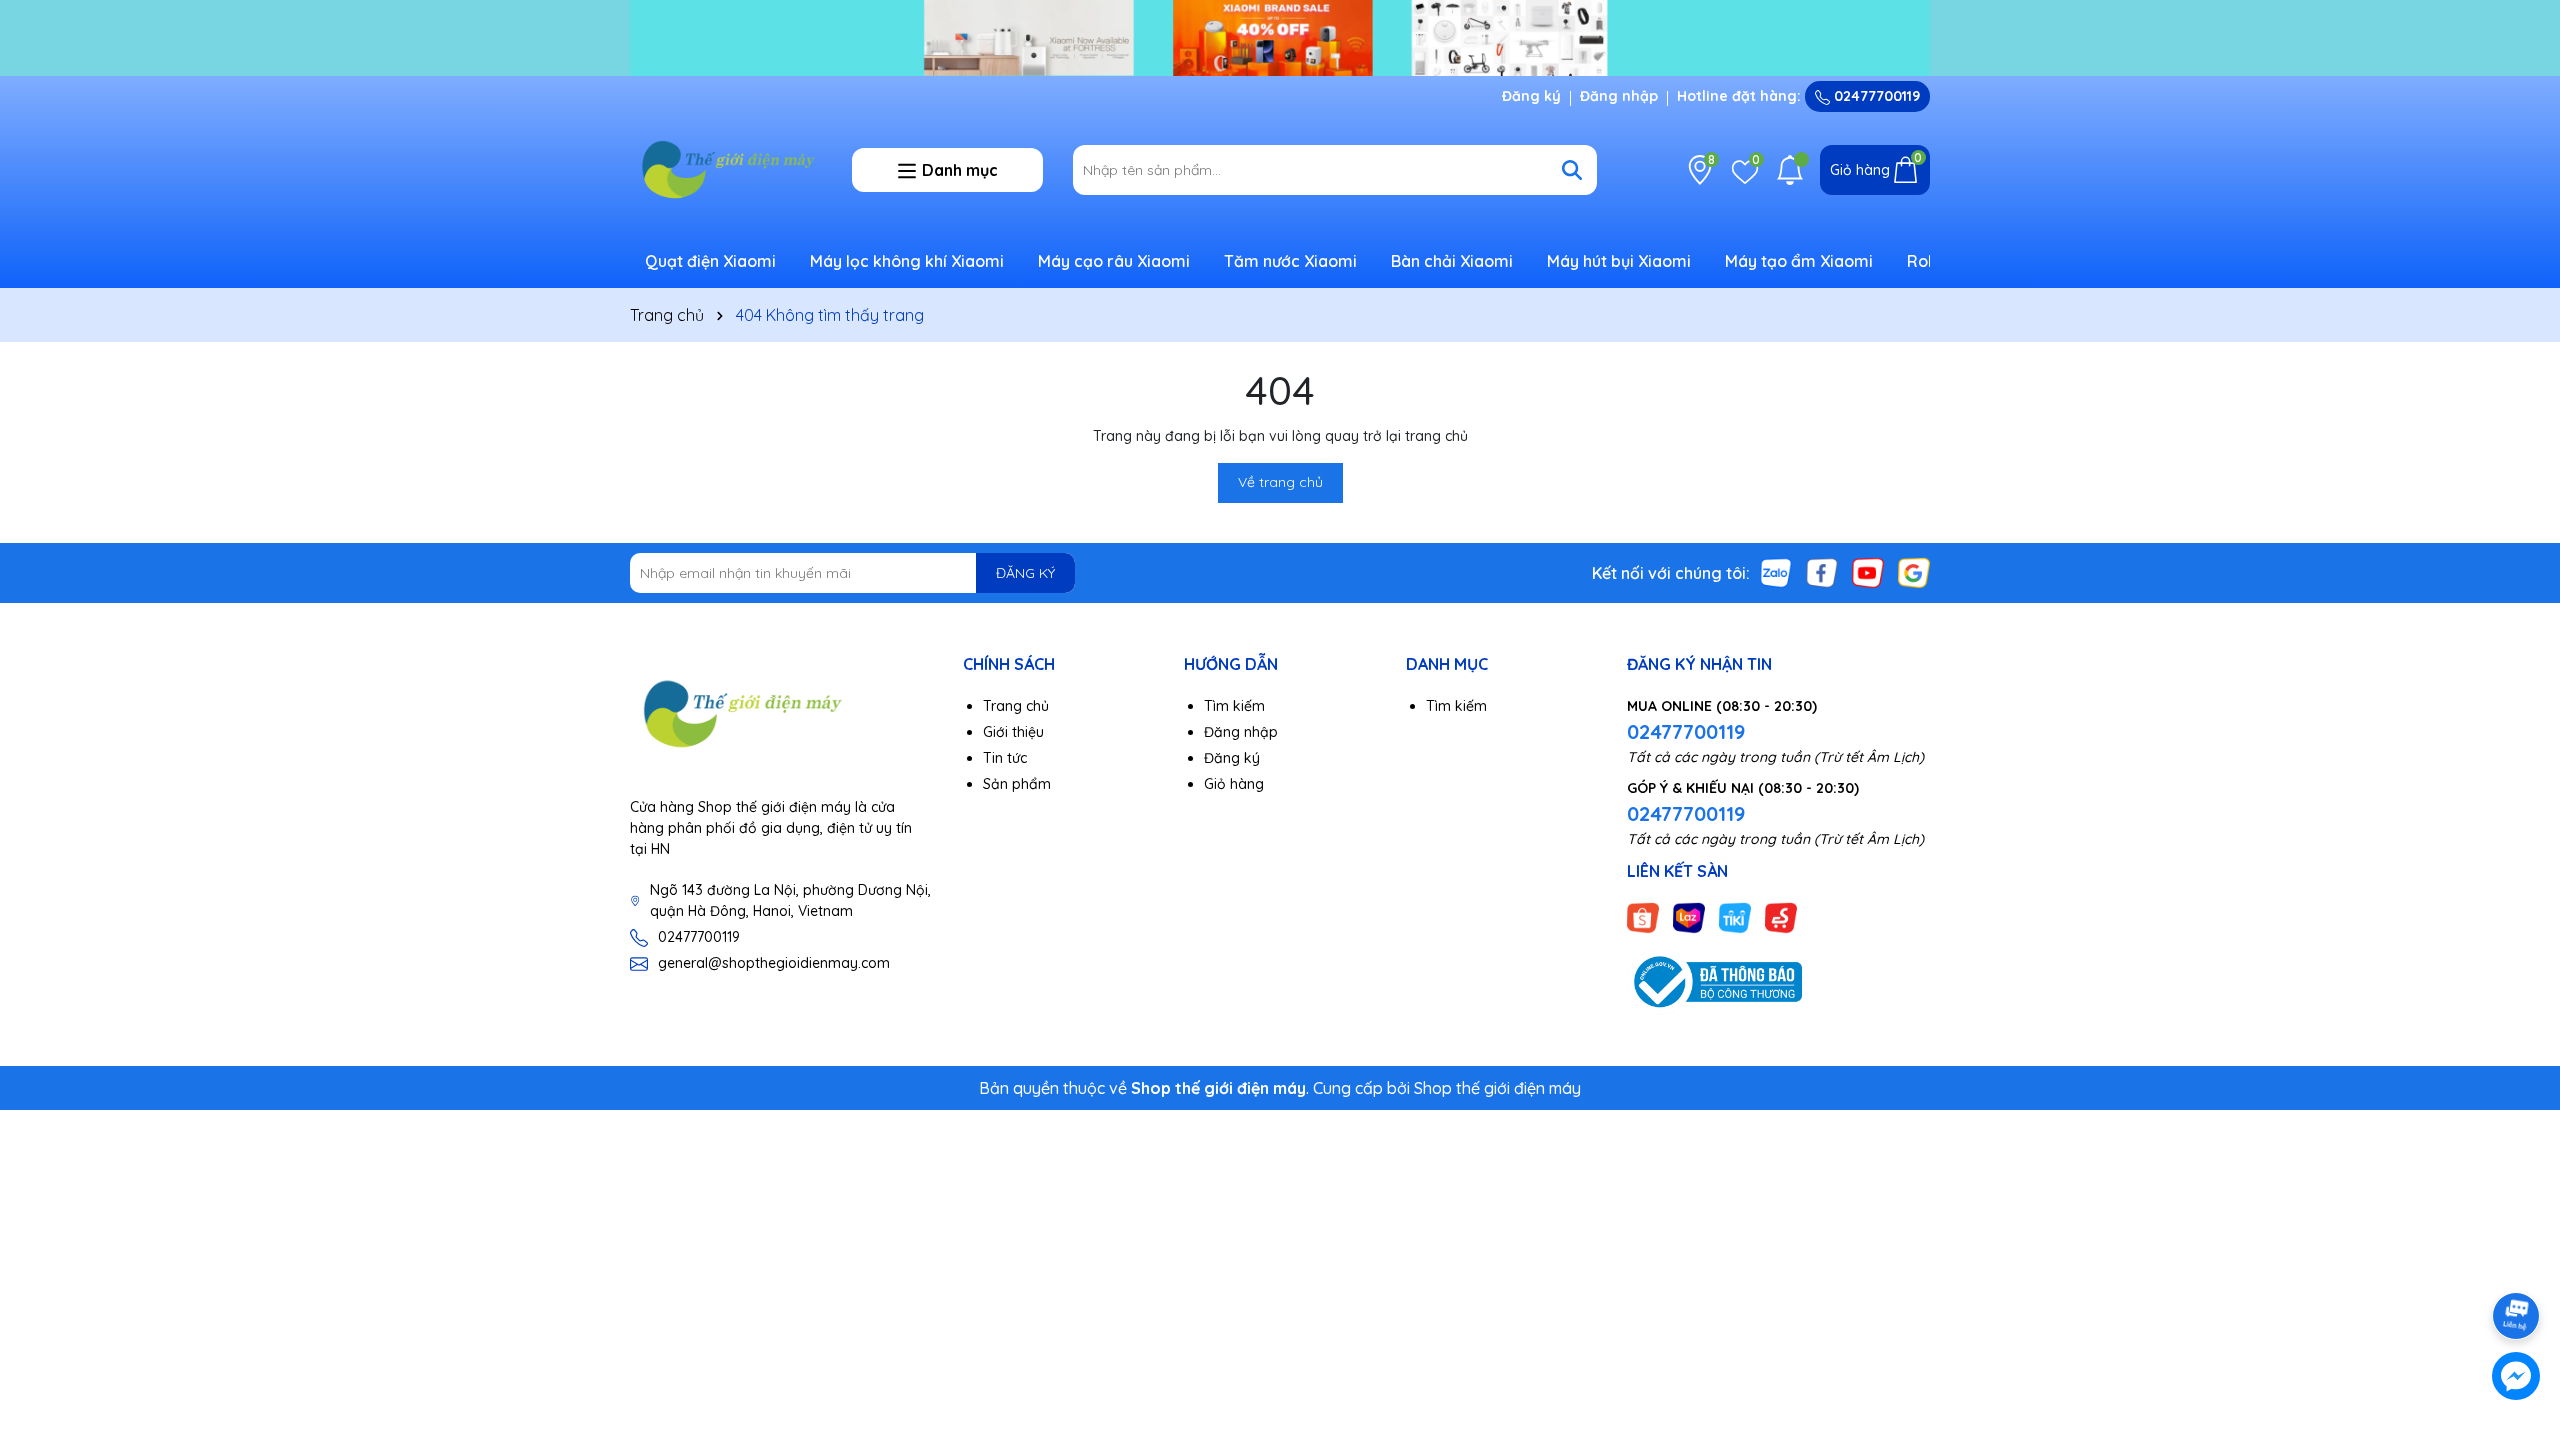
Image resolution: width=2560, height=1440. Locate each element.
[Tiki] (1735, 917)
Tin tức (1005, 758)
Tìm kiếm (1234, 706)
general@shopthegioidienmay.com (774, 963)
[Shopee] (1643, 917)
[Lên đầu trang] (2517, 1260)
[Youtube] (1868, 572)
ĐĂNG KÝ (1025, 573)
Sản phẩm (1017, 784)
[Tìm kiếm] (1572, 170)
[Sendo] (1781, 917)
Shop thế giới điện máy (1497, 1088)
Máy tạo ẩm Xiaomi (1799, 261)
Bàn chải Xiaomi (1452, 261)
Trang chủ (1016, 706)
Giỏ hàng (1234, 784)
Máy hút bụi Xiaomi (1619, 261)
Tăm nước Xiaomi (1290, 261)
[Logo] (726, 169)
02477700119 (1875, 96)
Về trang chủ (1280, 482)
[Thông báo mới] (1790, 170)
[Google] (1914, 572)
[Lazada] (1689, 917)
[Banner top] (1280, 36)
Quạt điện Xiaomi (710, 261)
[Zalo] (1776, 572)
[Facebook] (1822, 572)
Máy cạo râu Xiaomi (1114, 261)
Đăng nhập (1619, 96)
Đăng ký (1531, 96)
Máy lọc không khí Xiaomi (907, 261)
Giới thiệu (1013, 732)
